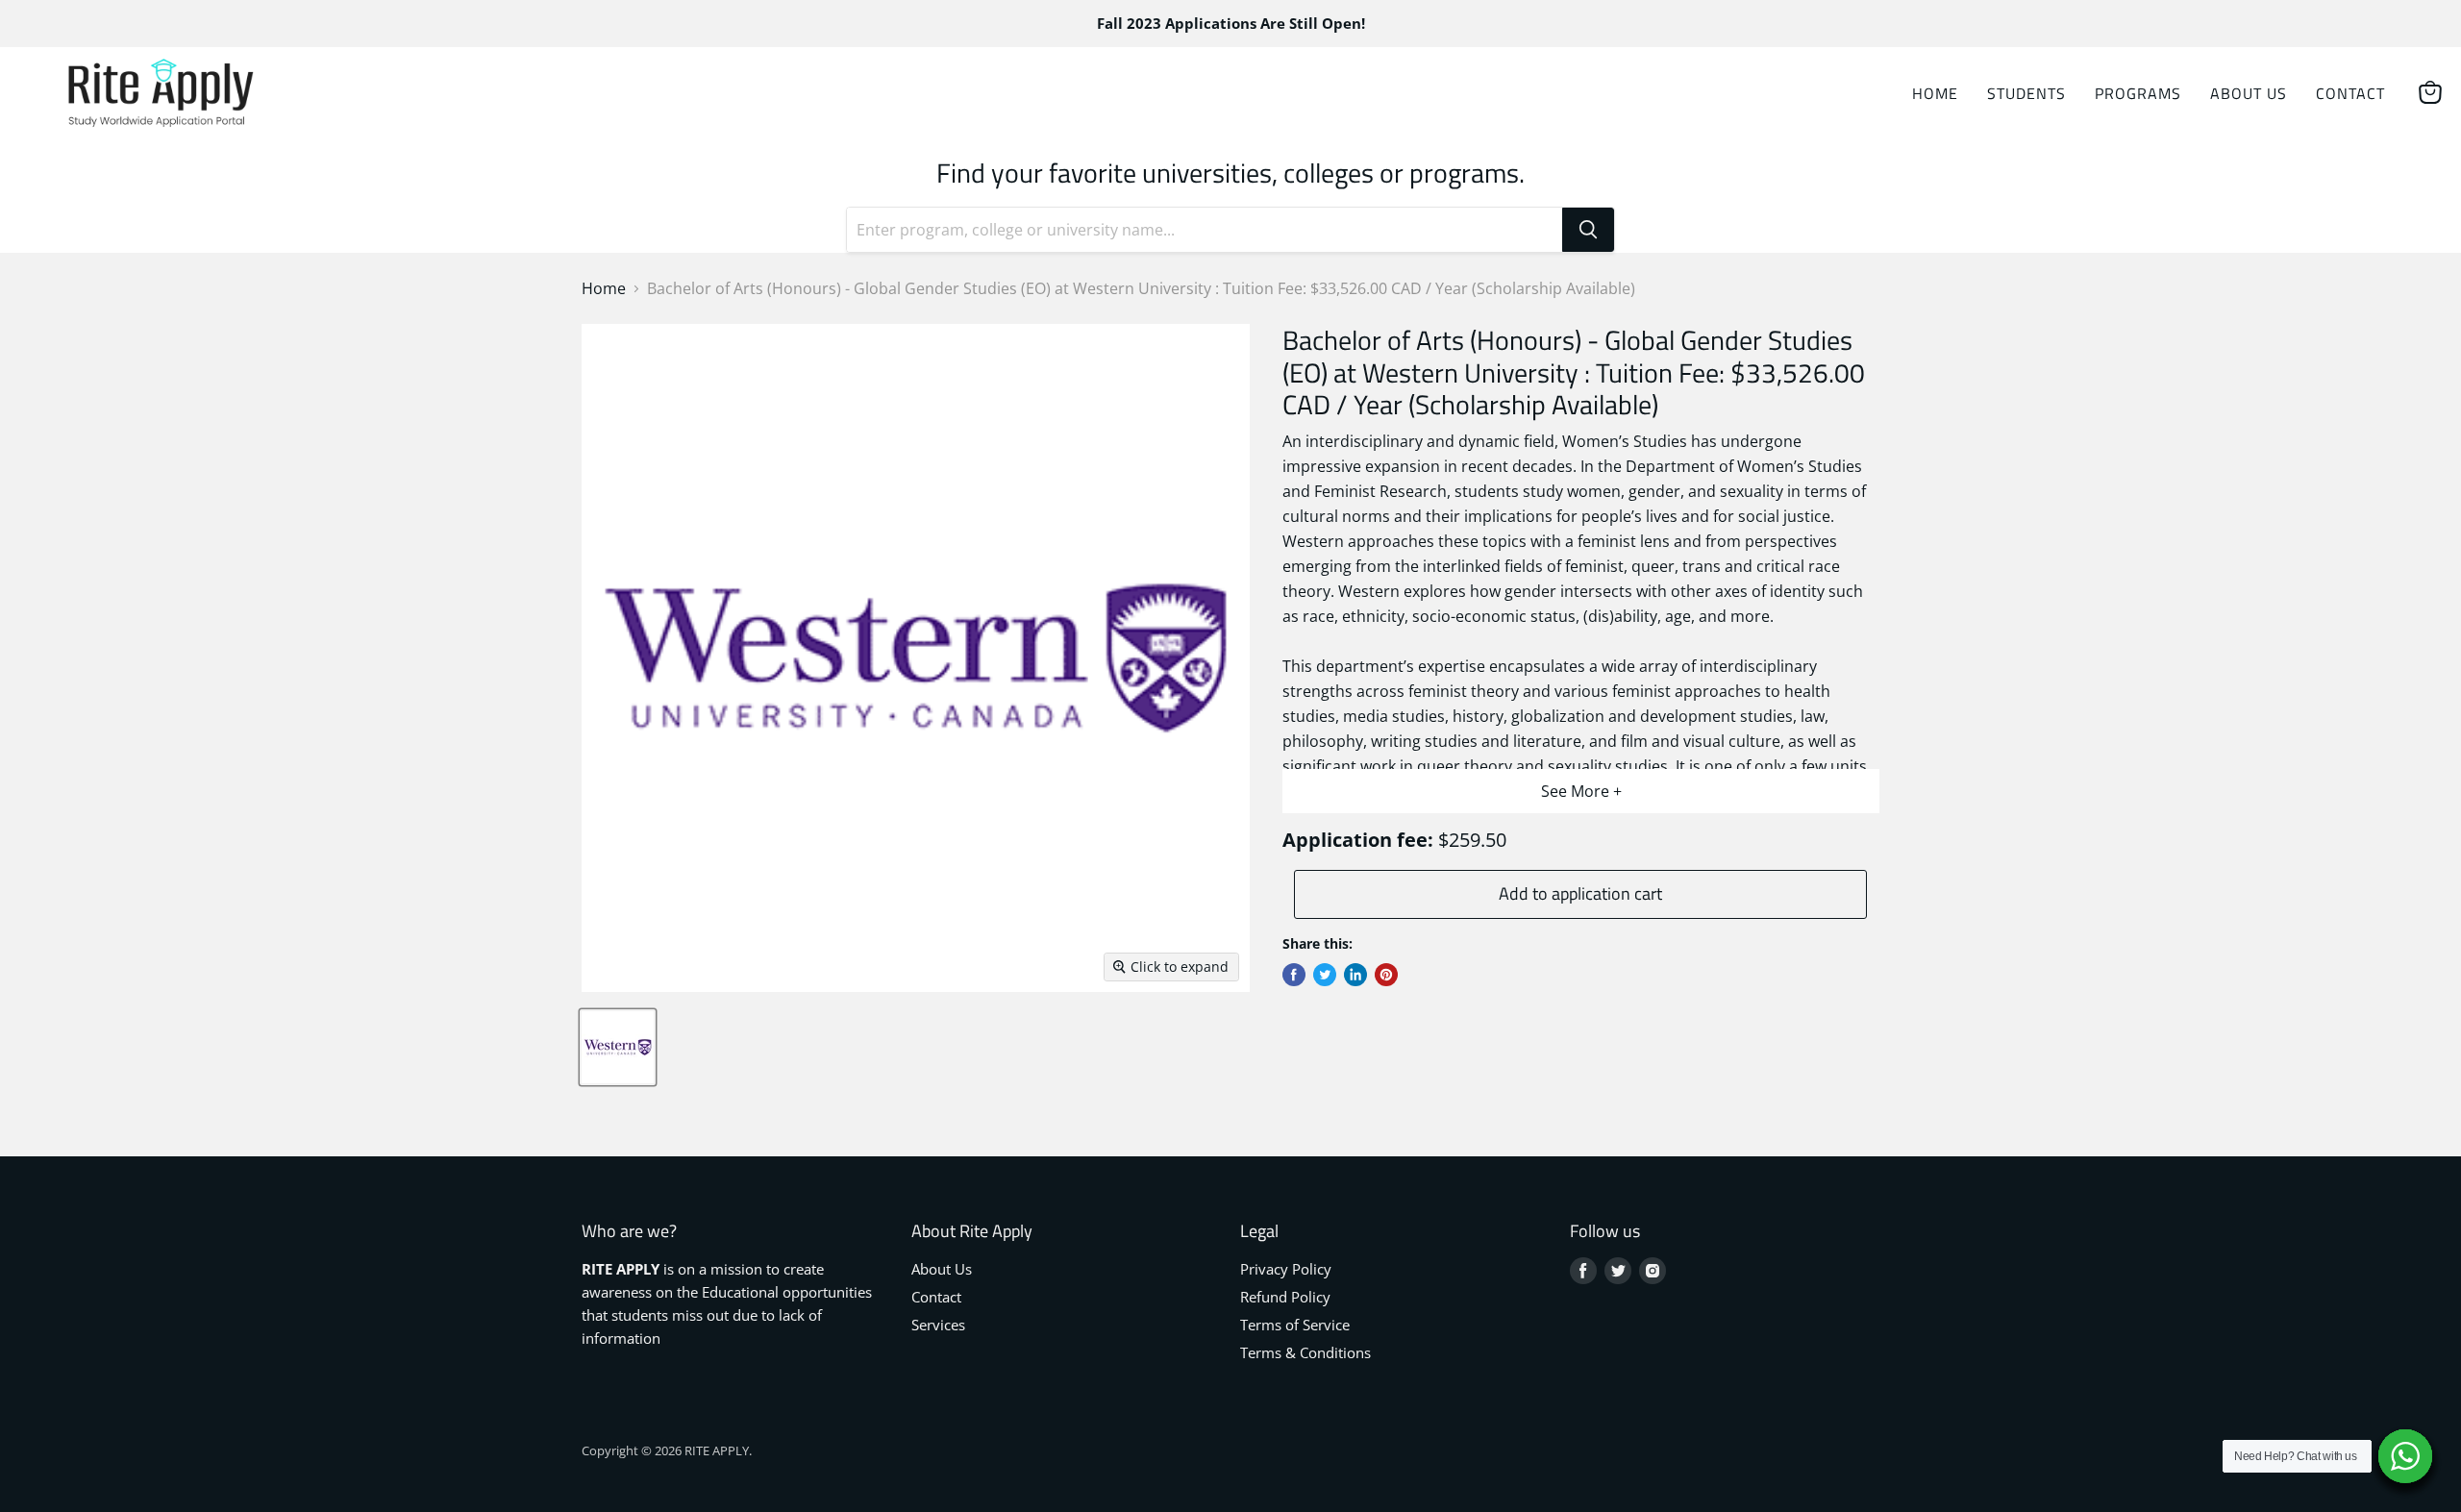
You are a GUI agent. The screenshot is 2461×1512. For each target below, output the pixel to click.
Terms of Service (1295, 1325)
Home (1935, 93)
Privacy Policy (1286, 1269)
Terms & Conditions (1305, 1352)
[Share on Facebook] (1294, 975)
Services (938, 1325)
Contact (2350, 93)
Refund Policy (1285, 1297)
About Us (2249, 93)
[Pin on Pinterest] (1386, 975)
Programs (2138, 93)
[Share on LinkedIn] (1355, 975)
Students (2026, 93)
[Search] (1588, 230)
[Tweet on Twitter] (1325, 975)
